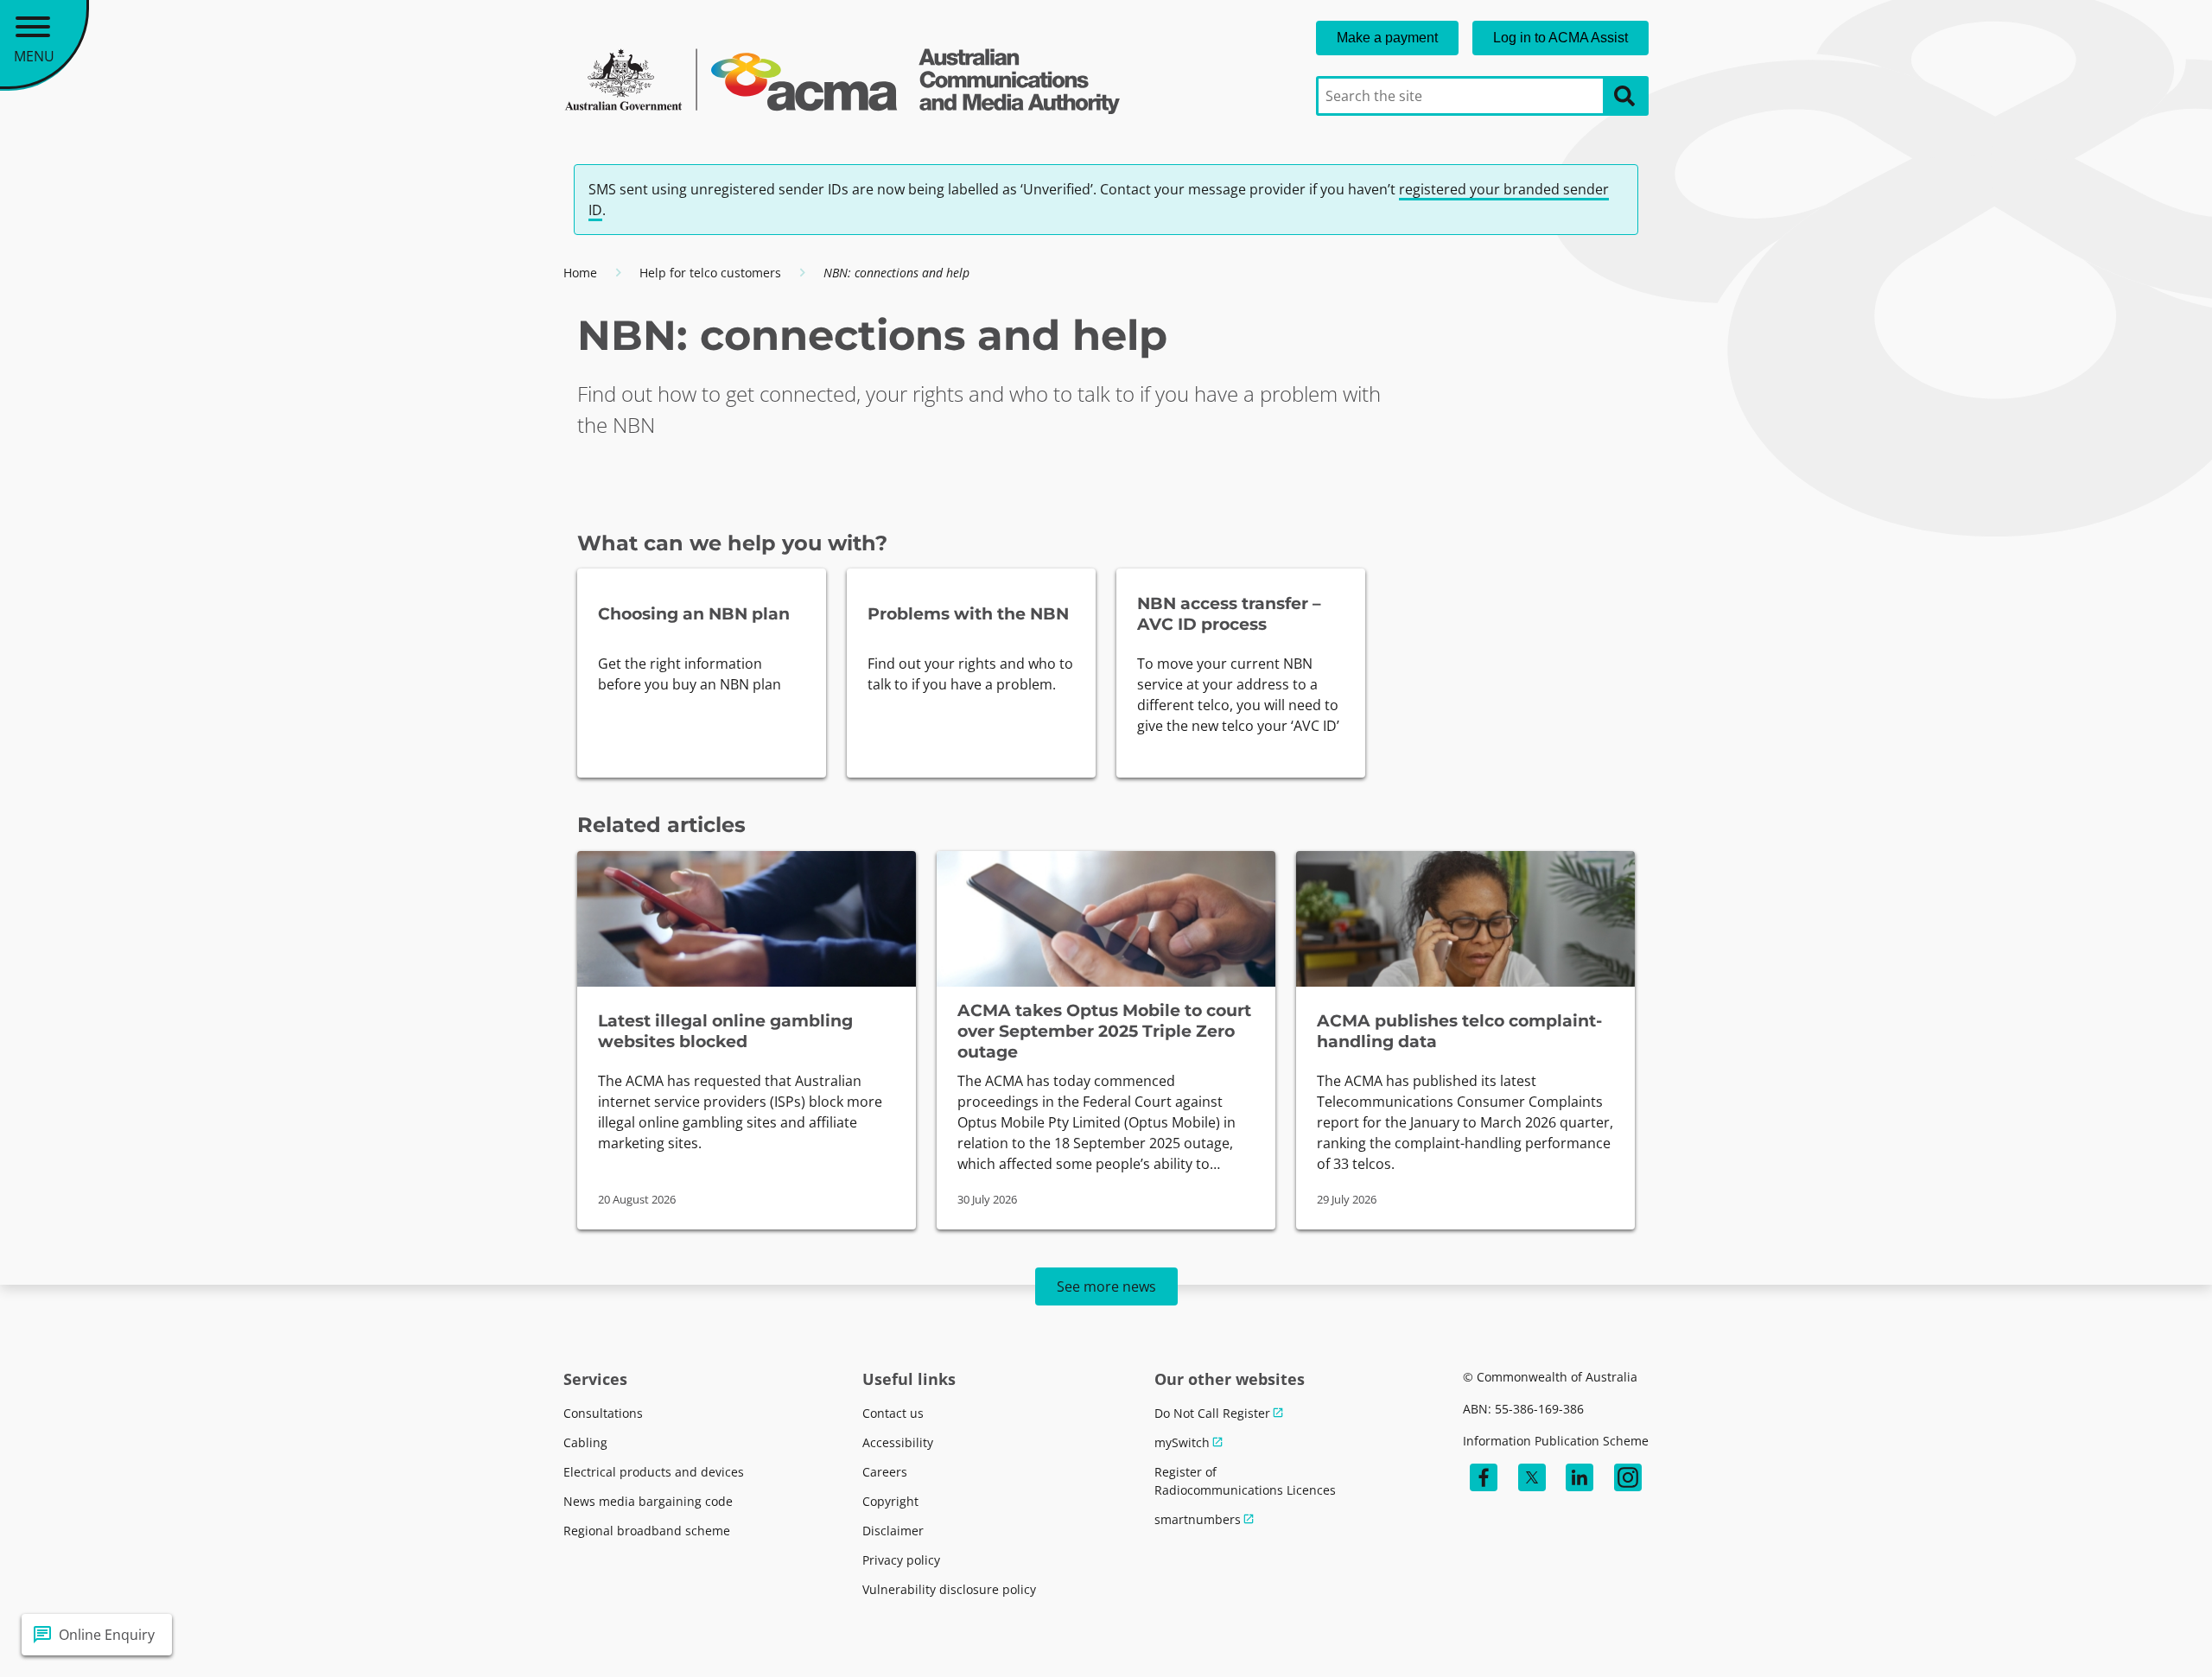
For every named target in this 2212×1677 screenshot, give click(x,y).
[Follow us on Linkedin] (1580, 1477)
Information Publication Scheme (1556, 1441)
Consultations (603, 1413)
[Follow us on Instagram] (1628, 1477)
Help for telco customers (710, 273)
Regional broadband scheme (647, 1531)
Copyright (890, 1501)
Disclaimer (893, 1531)
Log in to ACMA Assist (1560, 38)
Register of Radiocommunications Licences (1245, 1481)
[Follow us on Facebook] (1484, 1477)
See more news (1106, 1286)
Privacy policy (901, 1560)
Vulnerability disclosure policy (949, 1589)
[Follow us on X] (1532, 1477)
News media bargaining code (648, 1501)
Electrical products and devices (654, 1472)
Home (580, 273)
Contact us (893, 1413)
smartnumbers (1198, 1519)
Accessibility (898, 1442)
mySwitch (1182, 1442)
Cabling (585, 1442)
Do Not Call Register (1212, 1413)
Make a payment (1387, 38)
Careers (885, 1472)
